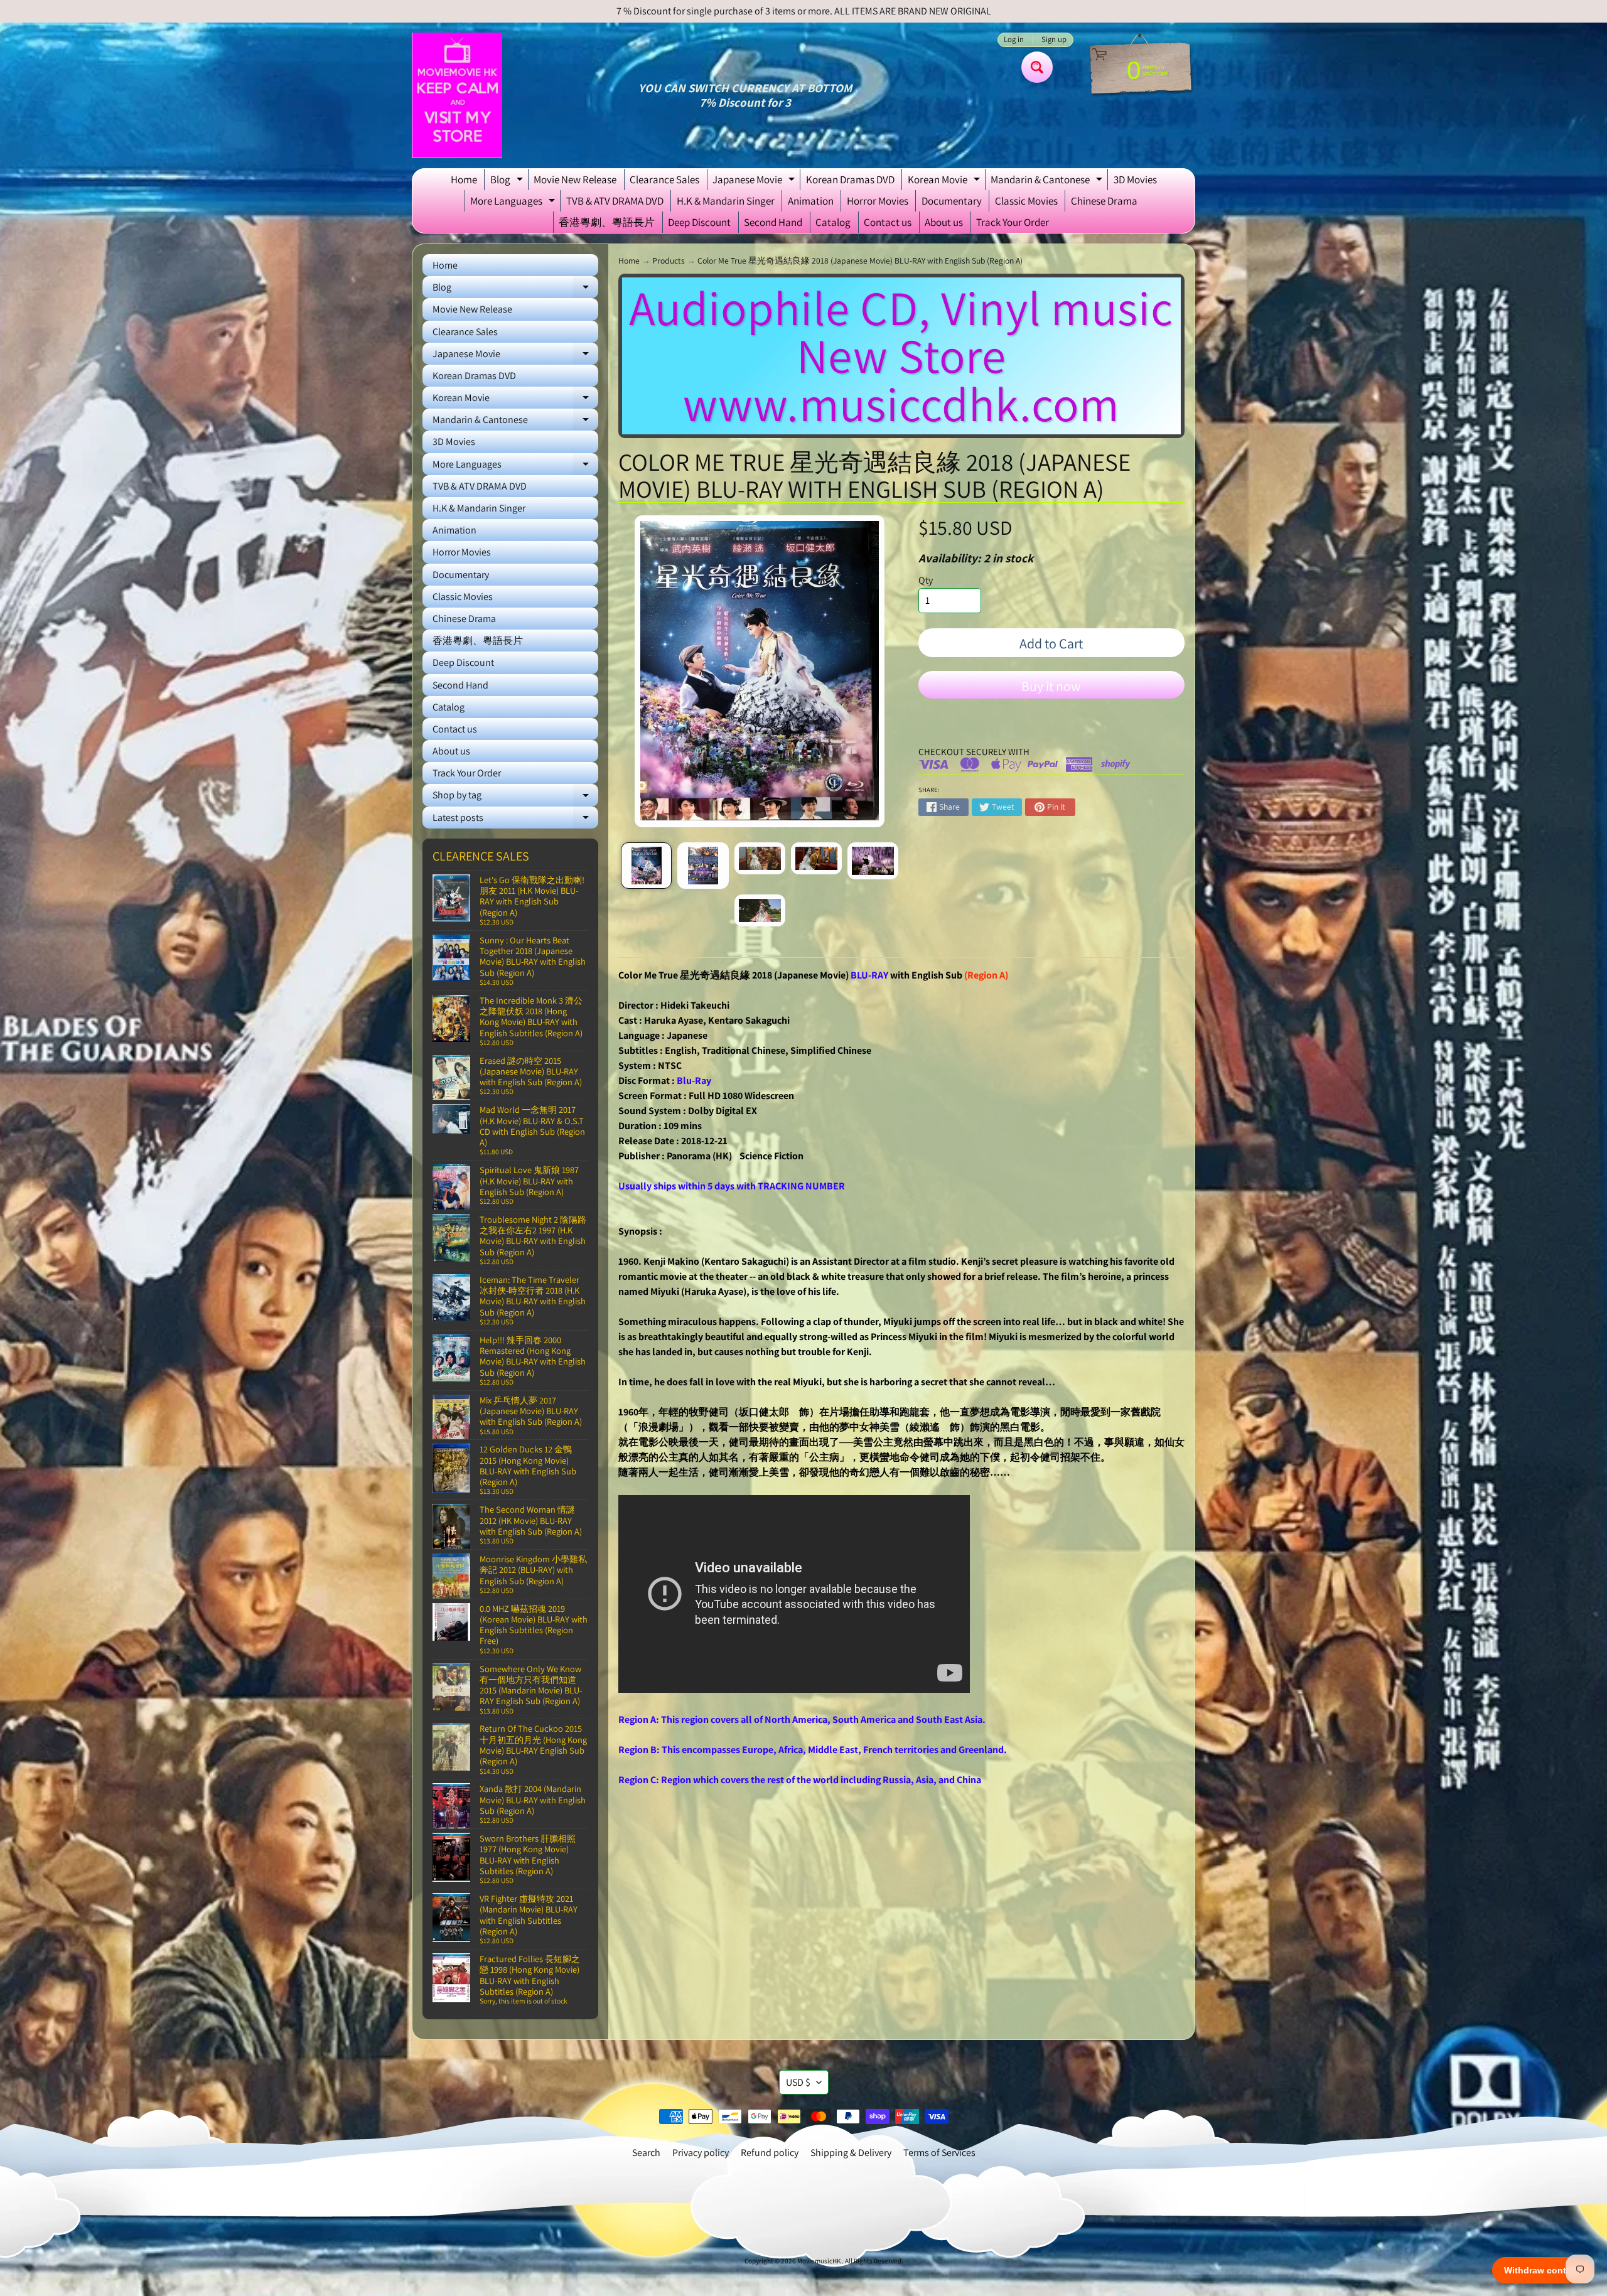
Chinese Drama (1104, 201)
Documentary (952, 201)
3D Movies (1135, 180)
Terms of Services (939, 2153)
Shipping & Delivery (851, 2153)
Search (646, 2153)
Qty (926, 580)
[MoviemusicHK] (457, 95)
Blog (508, 181)
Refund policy (770, 2153)
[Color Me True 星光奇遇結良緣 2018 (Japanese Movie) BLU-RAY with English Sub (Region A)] (646, 866)
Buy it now (1051, 686)
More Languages (514, 203)
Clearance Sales (664, 180)
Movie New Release (575, 180)
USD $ (798, 2082)
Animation (811, 201)
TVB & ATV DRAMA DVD (615, 201)
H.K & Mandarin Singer (726, 201)
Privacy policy (701, 2153)
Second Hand (773, 222)
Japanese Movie (755, 181)
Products (669, 260)
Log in (1014, 40)
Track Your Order (1013, 222)
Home (464, 180)
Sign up (1054, 40)
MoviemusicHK (820, 2261)
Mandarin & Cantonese (1048, 181)
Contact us (888, 222)
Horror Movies (878, 201)
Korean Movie (945, 181)
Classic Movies (1026, 201)
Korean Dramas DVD (850, 180)
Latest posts (515, 820)
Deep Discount (699, 222)
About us (944, 222)
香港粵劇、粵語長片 (607, 222)
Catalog (833, 222)
